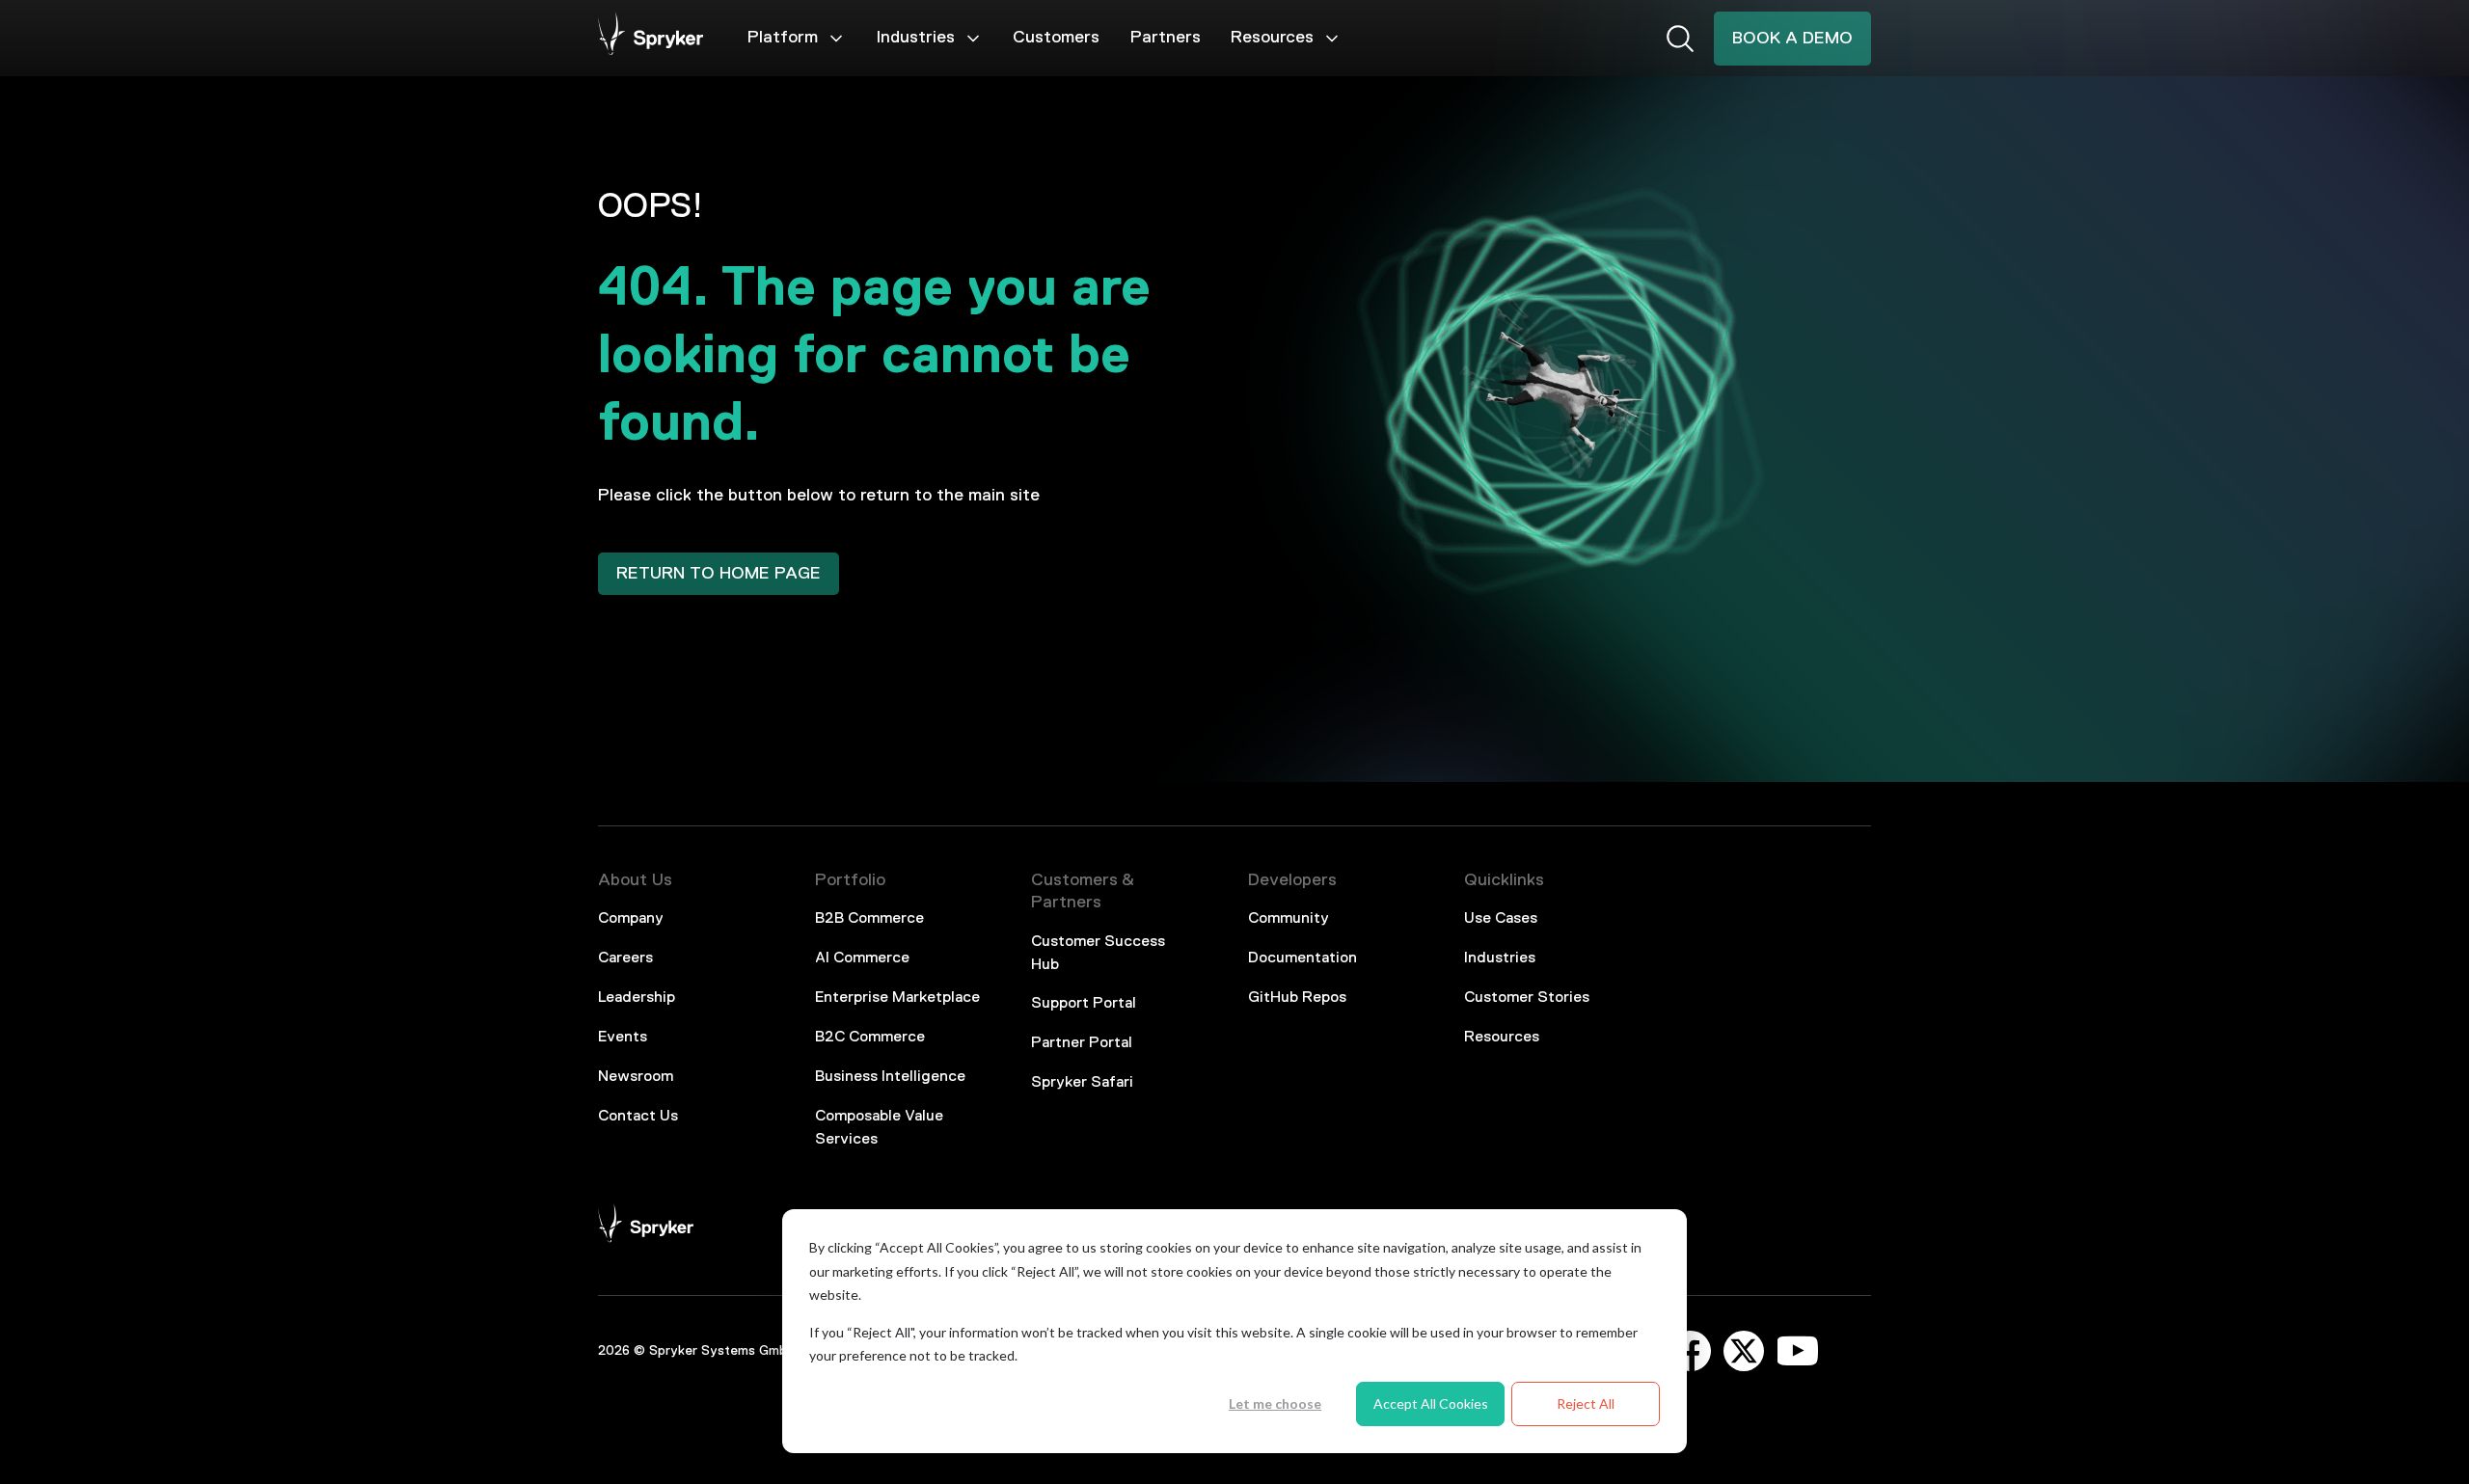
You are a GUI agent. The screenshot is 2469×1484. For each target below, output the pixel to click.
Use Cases (1501, 919)
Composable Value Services (879, 1128)
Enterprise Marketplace (897, 998)
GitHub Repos (1297, 998)
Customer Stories (1527, 998)
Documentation (1302, 958)
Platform (783, 38)
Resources (1272, 38)
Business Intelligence (890, 1077)
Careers (625, 958)
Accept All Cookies (1431, 1403)
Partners (1166, 38)
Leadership (637, 998)
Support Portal (1084, 1004)
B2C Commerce (870, 1038)
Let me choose (1275, 1403)
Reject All (1586, 1403)
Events (623, 1038)
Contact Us (638, 1117)
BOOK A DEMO (1792, 39)
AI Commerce (862, 958)
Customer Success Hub (1098, 954)
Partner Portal (1082, 1043)
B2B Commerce (869, 919)
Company (631, 919)
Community (1289, 919)
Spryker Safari (1082, 1083)
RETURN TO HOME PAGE (719, 574)
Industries (916, 38)
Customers (1056, 38)
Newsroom (636, 1077)
